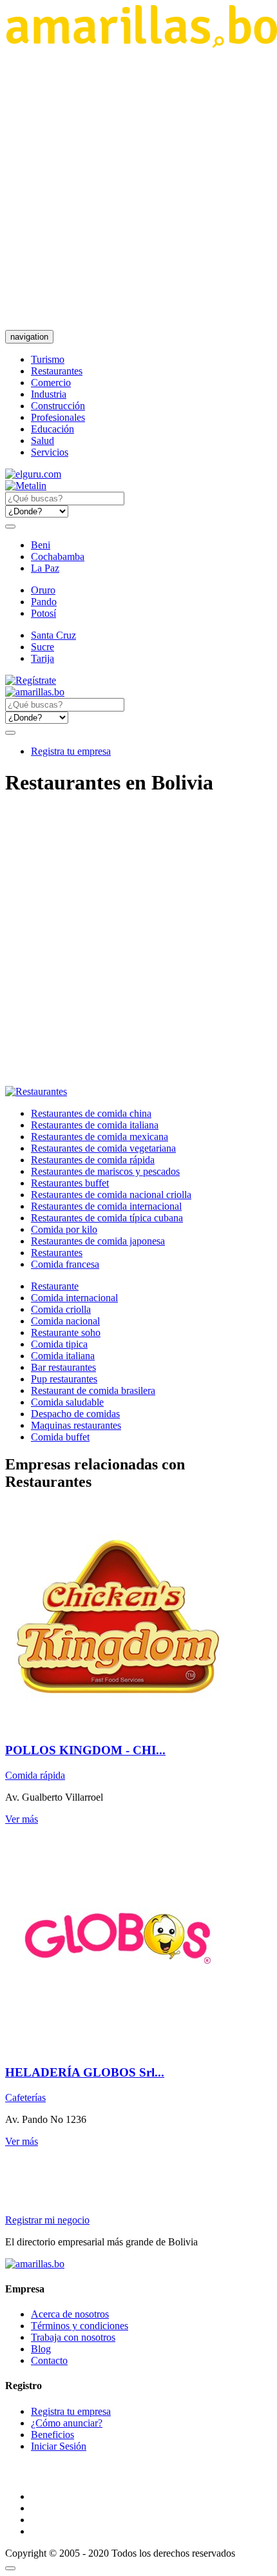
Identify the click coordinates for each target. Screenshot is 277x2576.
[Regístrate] (138, 681)
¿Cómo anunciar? (67, 2423)
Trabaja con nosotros (73, 2337)
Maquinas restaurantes (76, 1425)
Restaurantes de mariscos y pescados (105, 1171)
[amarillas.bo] (35, 2264)
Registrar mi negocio (47, 2220)
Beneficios (53, 2435)
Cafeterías (25, 2097)
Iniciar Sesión (59, 2446)
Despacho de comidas (75, 1414)
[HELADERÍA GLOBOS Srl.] (118, 2047)
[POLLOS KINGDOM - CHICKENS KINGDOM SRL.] (118, 1726)
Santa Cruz (53, 635)
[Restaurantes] (36, 1091)
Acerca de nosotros (70, 2314)
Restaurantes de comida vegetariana (103, 1148)
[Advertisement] (138, 189)
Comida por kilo (64, 1229)
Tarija (43, 658)
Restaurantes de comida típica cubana (107, 1218)
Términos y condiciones (80, 2326)
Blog (41, 2349)
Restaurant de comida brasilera (93, 1390)
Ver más (22, 1819)
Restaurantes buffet (70, 1183)
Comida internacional (74, 1298)
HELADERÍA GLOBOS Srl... (85, 2072)
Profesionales (58, 417)
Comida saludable (67, 1402)
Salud (43, 441)
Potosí (43, 613)
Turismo (48, 359)
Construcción (58, 406)
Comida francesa (65, 1264)
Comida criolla (61, 1309)
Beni (41, 545)
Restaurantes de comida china (91, 1113)
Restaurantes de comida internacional (106, 1206)
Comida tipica (59, 1344)
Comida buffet (60, 1437)
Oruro (43, 590)
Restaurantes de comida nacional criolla (111, 1195)
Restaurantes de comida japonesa (98, 1241)
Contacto (49, 2360)
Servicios (50, 452)
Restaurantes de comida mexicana (100, 1137)
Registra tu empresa (71, 751)
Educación (53, 429)
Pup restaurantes (64, 1379)
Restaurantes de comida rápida (93, 1160)
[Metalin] (26, 486)
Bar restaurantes (63, 1367)
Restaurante (55, 1286)
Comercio (51, 383)
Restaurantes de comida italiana (95, 1125)
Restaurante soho (66, 1332)
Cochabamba (58, 557)
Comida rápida (35, 1775)
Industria (49, 394)
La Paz (45, 568)
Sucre (43, 647)
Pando (44, 602)
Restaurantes (57, 371)
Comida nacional (65, 1321)
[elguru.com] (33, 474)
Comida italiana (63, 1356)
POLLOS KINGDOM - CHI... (85, 1750)
